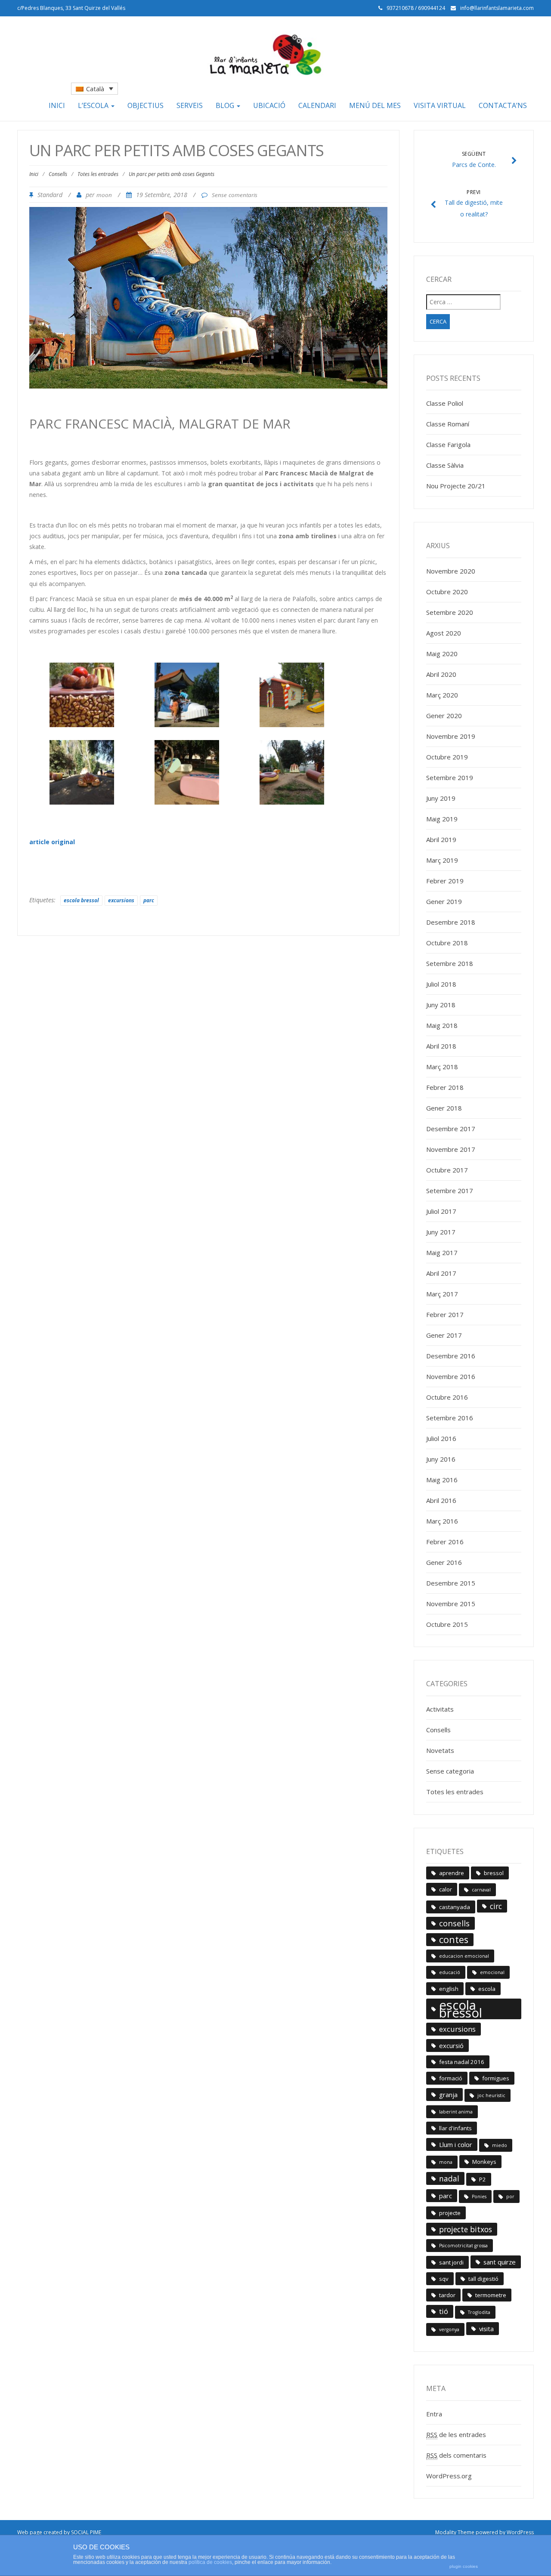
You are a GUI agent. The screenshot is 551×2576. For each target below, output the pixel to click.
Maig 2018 (442, 1025)
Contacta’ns (503, 105)
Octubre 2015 (447, 1624)
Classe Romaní (448, 424)
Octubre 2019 (447, 757)
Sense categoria (450, 1771)
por (510, 2197)
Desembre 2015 (451, 1583)
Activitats (440, 1709)
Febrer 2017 (445, 1314)
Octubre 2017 (447, 1170)
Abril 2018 (441, 1046)
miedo (500, 2145)
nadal (449, 2178)
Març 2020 (442, 695)
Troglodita (479, 2312)
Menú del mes (375, 105)
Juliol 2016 (441, 1438)
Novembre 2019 (451, 736)
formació (451, 2078)
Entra (434, 2414)
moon (104, 195)
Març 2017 (442, 1294)
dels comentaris (456, 2455)
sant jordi (451, 2262)
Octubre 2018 (447, 943)
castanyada (455, 1907)
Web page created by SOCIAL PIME (59, 2532)
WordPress (520, 2532)
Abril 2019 (441, 839)
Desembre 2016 (451, 1356)
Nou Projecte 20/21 (456, 486)
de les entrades (456, 2434)
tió (444, 2311)
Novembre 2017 (451, 1149)
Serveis (190, 105)
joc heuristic (491, 2095)
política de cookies (210, 2562)
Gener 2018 (444, 1108)
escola (487, 1989)
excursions (121, 900)
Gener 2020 (444, 716)
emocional (492, 1972)
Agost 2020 (444, 633)
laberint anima (456, 2112)
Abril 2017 (441, 1273)
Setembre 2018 (450, 963)
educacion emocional (464, 1956)
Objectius (145, 105)
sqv (444, 2279)
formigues (496, 2078)
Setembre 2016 (450, 1418)
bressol (494, 1873)
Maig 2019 (442, 819)
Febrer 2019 (445, 881)
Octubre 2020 (447, 592)
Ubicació (269, 105)
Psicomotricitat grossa (463, 2246)
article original (52, 842)
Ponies (479, 2197)
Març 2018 (442, 1067)
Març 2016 (442, 1521)
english (449, 1989)
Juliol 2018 (441, 984)
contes (454, 1939)
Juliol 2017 (441, 1211)
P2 (483, 2179)
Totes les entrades (98, 174)
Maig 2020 (442, 654)
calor (446, 1889)
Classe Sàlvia (445, 465)
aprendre (452, 1873)
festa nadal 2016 (462, 2062)
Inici (57, 105)
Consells (58, 174)
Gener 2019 (444, 901)
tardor (447, 2295)
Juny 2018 (441, 1005)
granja (448, 2095)
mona (446, 2162)
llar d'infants (455, 2128)
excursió (451, 2045)
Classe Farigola (448, 444)
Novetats (440, 1750)
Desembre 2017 (451, 1129)
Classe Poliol (445, 403)
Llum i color (456, 2144)
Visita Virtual (440, 105)
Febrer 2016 (445, 1542)
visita (486, 2329)
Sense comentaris (235, 195)
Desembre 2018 (451, 922)
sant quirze (500, 2262)
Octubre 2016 (447, 1397)
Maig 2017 (442, 1253)
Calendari (317, 105)
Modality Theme (455, 2532)
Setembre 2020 (450, 612)
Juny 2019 (441, 798)
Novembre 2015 (451, 1604)
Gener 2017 (444, 1335)
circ (496, 1906)
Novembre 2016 (451, 1376)
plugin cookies (464, 2566)
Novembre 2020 (451, 571)
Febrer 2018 (445, 1087)
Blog (226, 105)
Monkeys (484, 2162)
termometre (491, 2295)
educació (450, 1972)
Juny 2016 (441, 1459)
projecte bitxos (466, 2229)
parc (149, 900)
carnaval (481, 1890)
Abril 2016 (441, 1500)
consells (454, 1923)
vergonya (449, 2329)
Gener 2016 (444, 1562)
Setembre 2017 (450, 1191)
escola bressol (81, 900)
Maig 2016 (442, 1480)
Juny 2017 (441, 1232)
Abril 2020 (441, 674)
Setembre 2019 (450, 777)
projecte (450, 2213)
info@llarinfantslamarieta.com (497, 8)
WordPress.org (449, 2476)
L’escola (94, 105)
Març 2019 (442, 860)
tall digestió (483, 2279)
